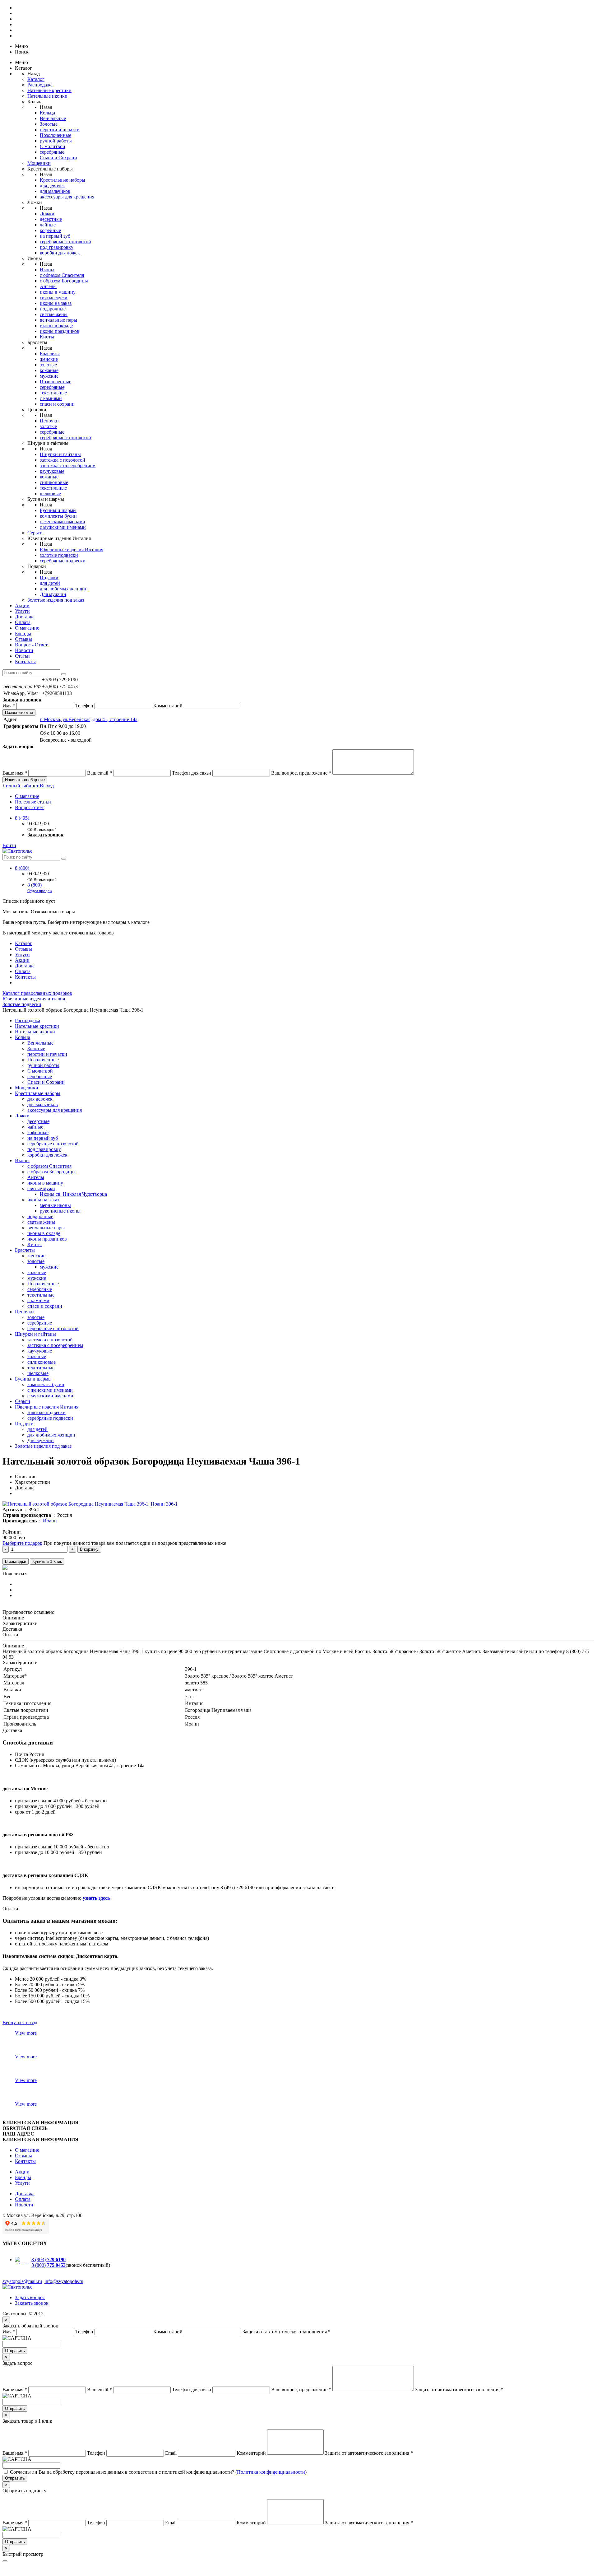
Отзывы (23, 639)
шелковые (50, 494)
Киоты (47, 337)
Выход (47, 786)
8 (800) (23, 868)
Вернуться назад (20, 2022)
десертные (51, 219)
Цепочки (49, 421)
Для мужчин (53, 594)
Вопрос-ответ (29, 807)
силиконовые (54, 482)
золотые (48, 365)
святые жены (54, 314)
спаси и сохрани (57, 404)
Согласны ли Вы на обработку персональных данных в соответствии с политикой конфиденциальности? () (158, 2472)
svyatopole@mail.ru (22, 2281)
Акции (22, 606)
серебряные (52, 152)
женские (49, 359)
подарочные (53, 309)
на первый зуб (55, 236)
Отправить (15, 2351)
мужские (49, 376)
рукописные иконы (60, 1211)
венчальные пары (58, 320)
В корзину (89, 1549)
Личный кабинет (21, 786)
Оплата (23, 622)
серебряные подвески (63, 561)
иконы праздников (60, 331)
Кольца (47, 113)
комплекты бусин (58, 516)
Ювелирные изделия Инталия (72, 550)
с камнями (51, 398)
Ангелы (48, 286)
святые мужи (54, 298)
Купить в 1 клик (47, 1561)
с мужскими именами (63, 527)
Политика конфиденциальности (271, 2472)
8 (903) (49, 2259)
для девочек (52, 186)
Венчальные (53, 118)
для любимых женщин (64, 589)
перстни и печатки (60, 130)
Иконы (47, 270)
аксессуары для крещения (67, 197)
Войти (9, 845)
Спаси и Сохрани (58, 158)
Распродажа (40, 85)
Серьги (35, 533)
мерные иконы (55, 1205)
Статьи (22, 656)
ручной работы (56, 141)
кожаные (49, 370)
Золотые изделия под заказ (56, 600)
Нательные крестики (49, 90)
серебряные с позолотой (65, 242)
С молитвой (53, 146)
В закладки (16, 1561)
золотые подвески (59, 555)
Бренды (23, 634)
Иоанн (50, 1521)
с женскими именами (62, 522)
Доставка (25, 617)
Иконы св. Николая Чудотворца (73, 1194)
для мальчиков (55, 191)
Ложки (47, 214)
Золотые (49, 124)
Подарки (49, 578)
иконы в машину (58, 292)
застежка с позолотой (62, 460)
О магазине (27, 628)
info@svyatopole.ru (64, 2281)
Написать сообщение (25, 780)
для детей (50, 583)
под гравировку (57, 247)
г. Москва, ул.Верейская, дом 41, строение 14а (89, 719)
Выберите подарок (22, 1543)
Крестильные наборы (62, 180)
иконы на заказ (56, 303)
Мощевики (39, 163)
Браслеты (50, 354)
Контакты (25, 661)
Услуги (22, 611)
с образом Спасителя (62, 275)
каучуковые (52, 471)
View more (26, 2033)
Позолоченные (56, 135)
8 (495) (23, 818)
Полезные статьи (33, 802)
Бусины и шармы (58, 510)
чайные (48, 225)
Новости (24, 650)
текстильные (53, 393)
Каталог (36, 79)
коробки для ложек (60, 253)
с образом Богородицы (64, 281)
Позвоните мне (19, 713)
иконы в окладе (56, 326)
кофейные (50, 230)
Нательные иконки (47, 96)
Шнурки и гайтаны (60, 454)
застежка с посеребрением (68, 466)
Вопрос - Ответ (31, 645)
